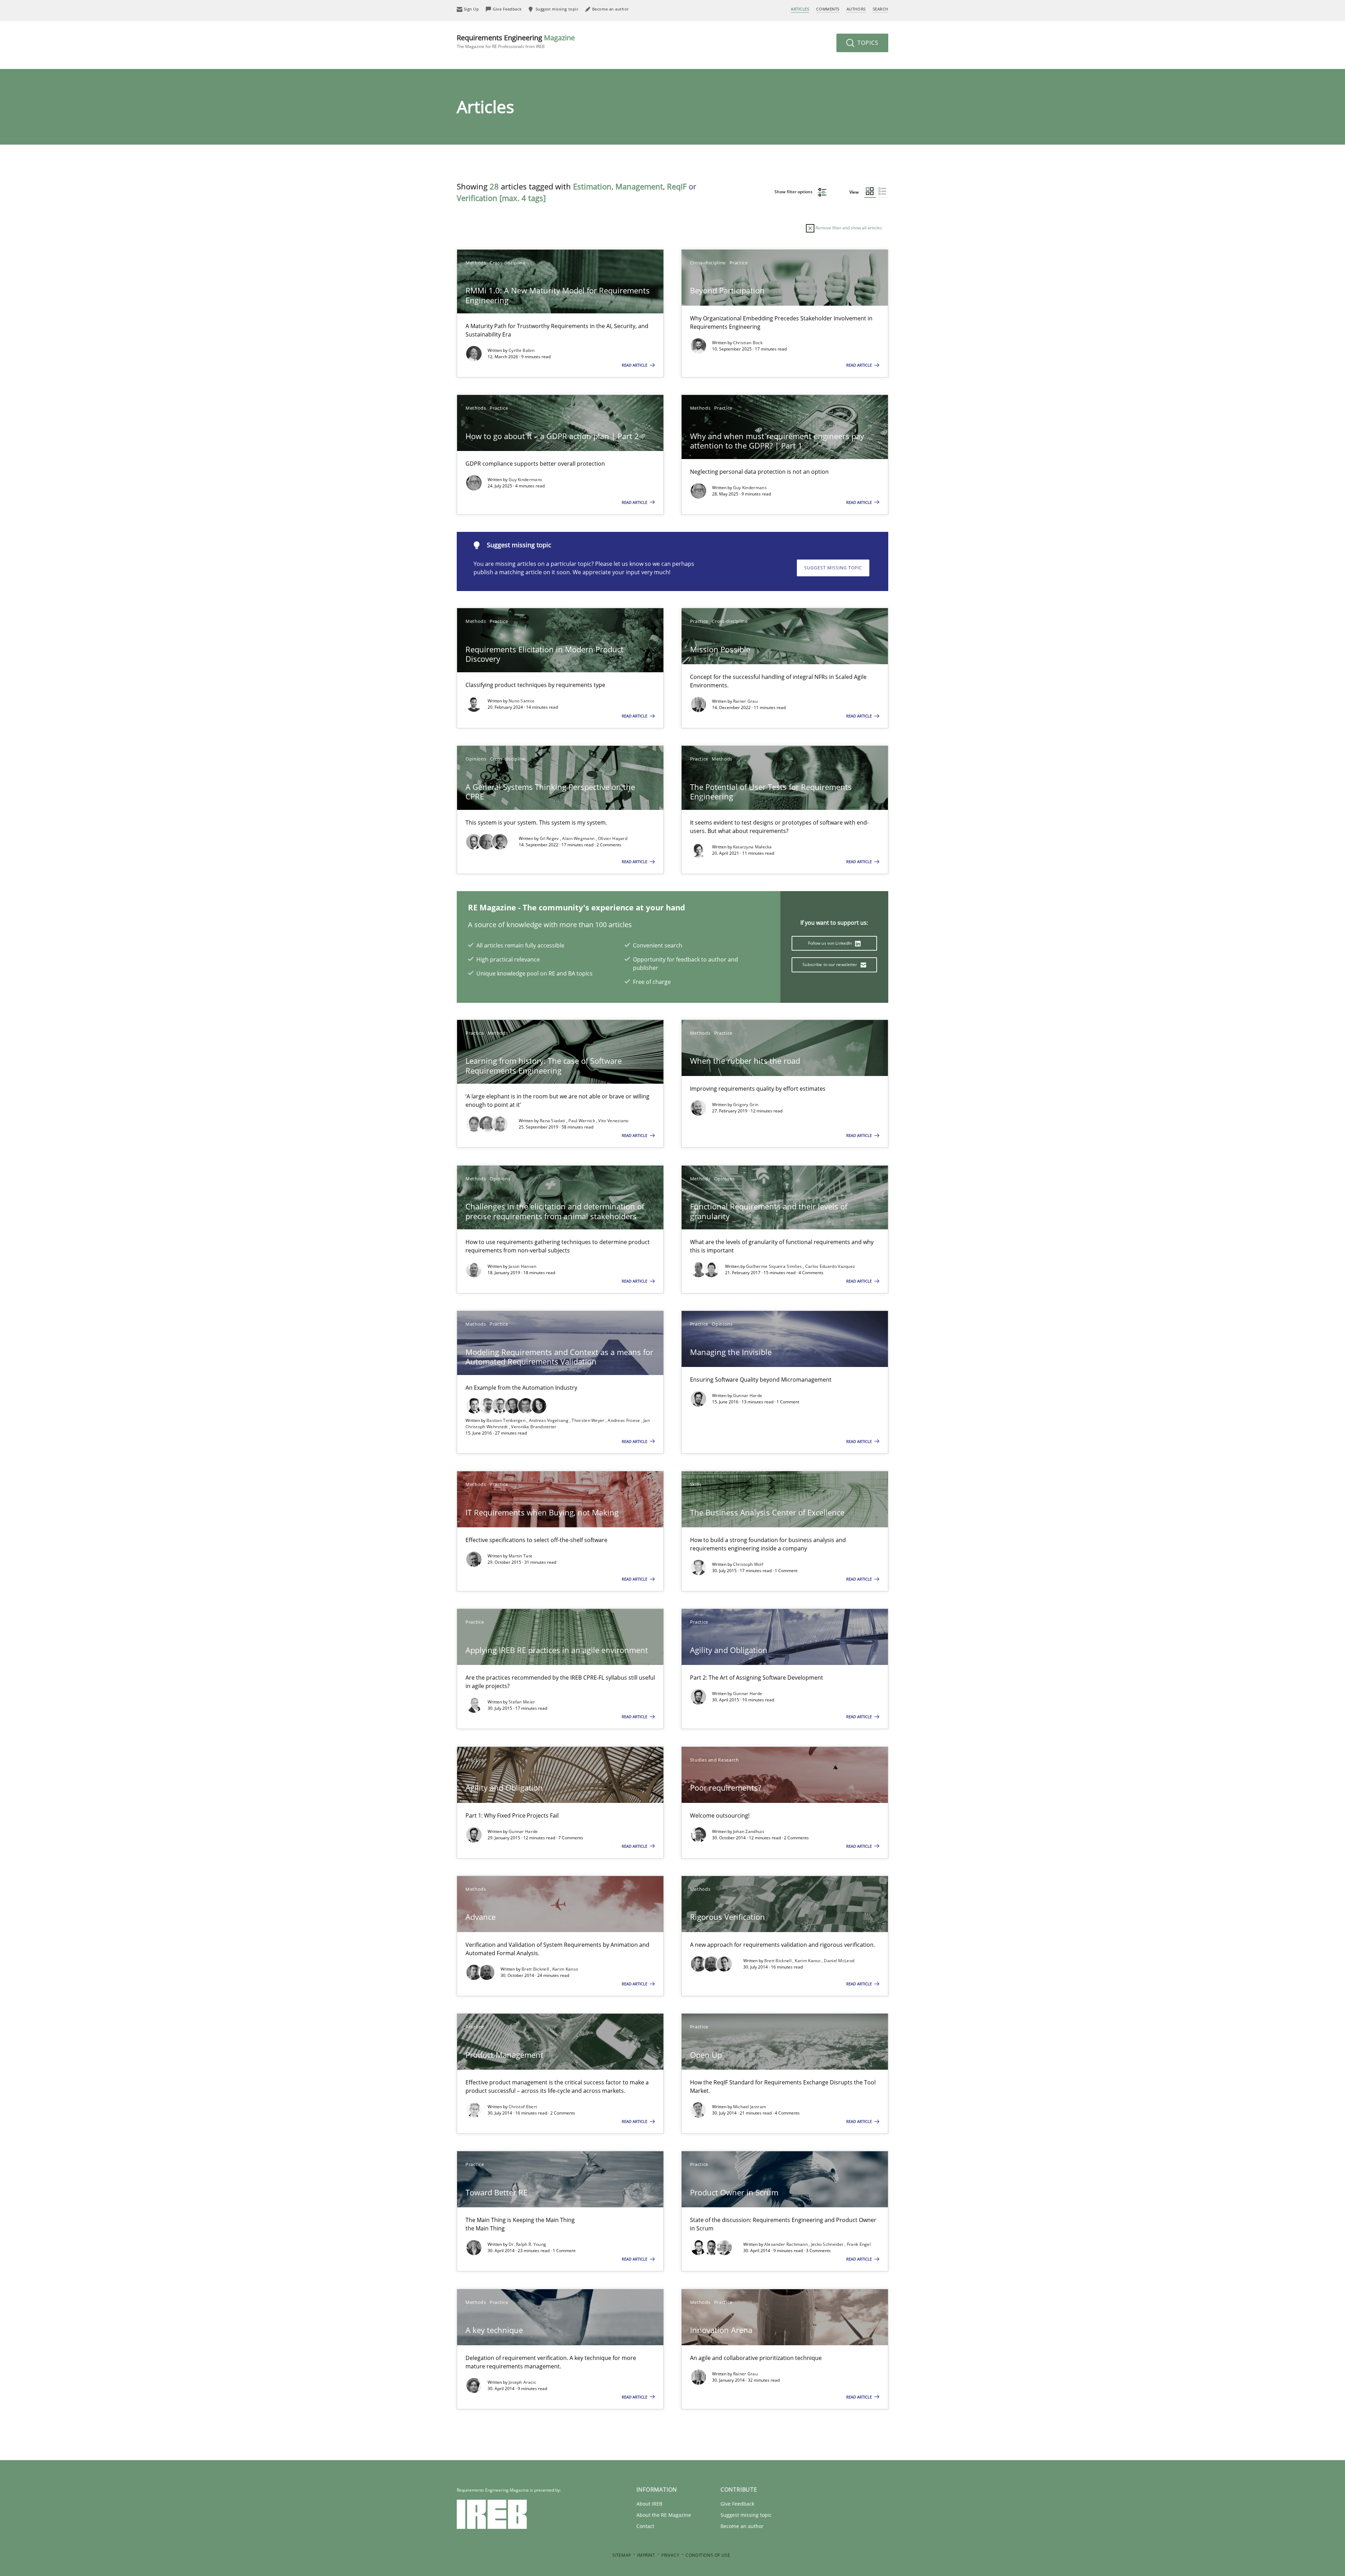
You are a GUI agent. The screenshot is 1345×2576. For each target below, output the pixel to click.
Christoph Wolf (748, 1564)
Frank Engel (859, 2244)
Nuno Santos (522, 701)
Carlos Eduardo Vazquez (830, 1266)
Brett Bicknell (536, 1969)
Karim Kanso (565, 1969)
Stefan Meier (522, 1702)
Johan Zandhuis (749, 1831)
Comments (828, 9)
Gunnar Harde (748, 1395)
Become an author (742, 2526)
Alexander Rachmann (787, 2244)
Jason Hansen (523, 1266)
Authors (856, 9)
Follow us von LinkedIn (831, 943)
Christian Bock (748, 343)
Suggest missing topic (833, 568)
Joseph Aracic (522, 2382)
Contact (645, 2526)
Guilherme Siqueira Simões (775, 1266)
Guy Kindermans (525, 480)
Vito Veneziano (613, 1121)
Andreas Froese (625, 1420)
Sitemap (622, 2555)
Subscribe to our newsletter (830, 964)
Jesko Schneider (828, 2244)
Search (881, 9)
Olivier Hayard (613, 838)
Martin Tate (520, 1556)
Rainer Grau (745, 701)
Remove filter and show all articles (848, 228)
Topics (867, 43)
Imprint (646, 2555)
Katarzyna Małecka (753, 847)
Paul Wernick (582, 1121)
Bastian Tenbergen (506, 1420)
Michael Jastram (750, 2107)
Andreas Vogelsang (549, 1420)
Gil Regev (550, 838)
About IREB (649, 2504)
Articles (800, 9)
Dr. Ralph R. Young (527, 2244)
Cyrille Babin (522, 350)
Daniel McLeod (839, 1961)
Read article (635, 365)
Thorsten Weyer (589, 1420)
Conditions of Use (708, 2555)
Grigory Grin (746, 1105)
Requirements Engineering (516, 41)
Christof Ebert (523, 2107)
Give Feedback (737, 2504)
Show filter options (794, 192)
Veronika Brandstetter (534, 1427)
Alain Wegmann (579, 838)
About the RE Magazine (664, 2515)
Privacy (670, 2555)
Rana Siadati (553, 1121)
